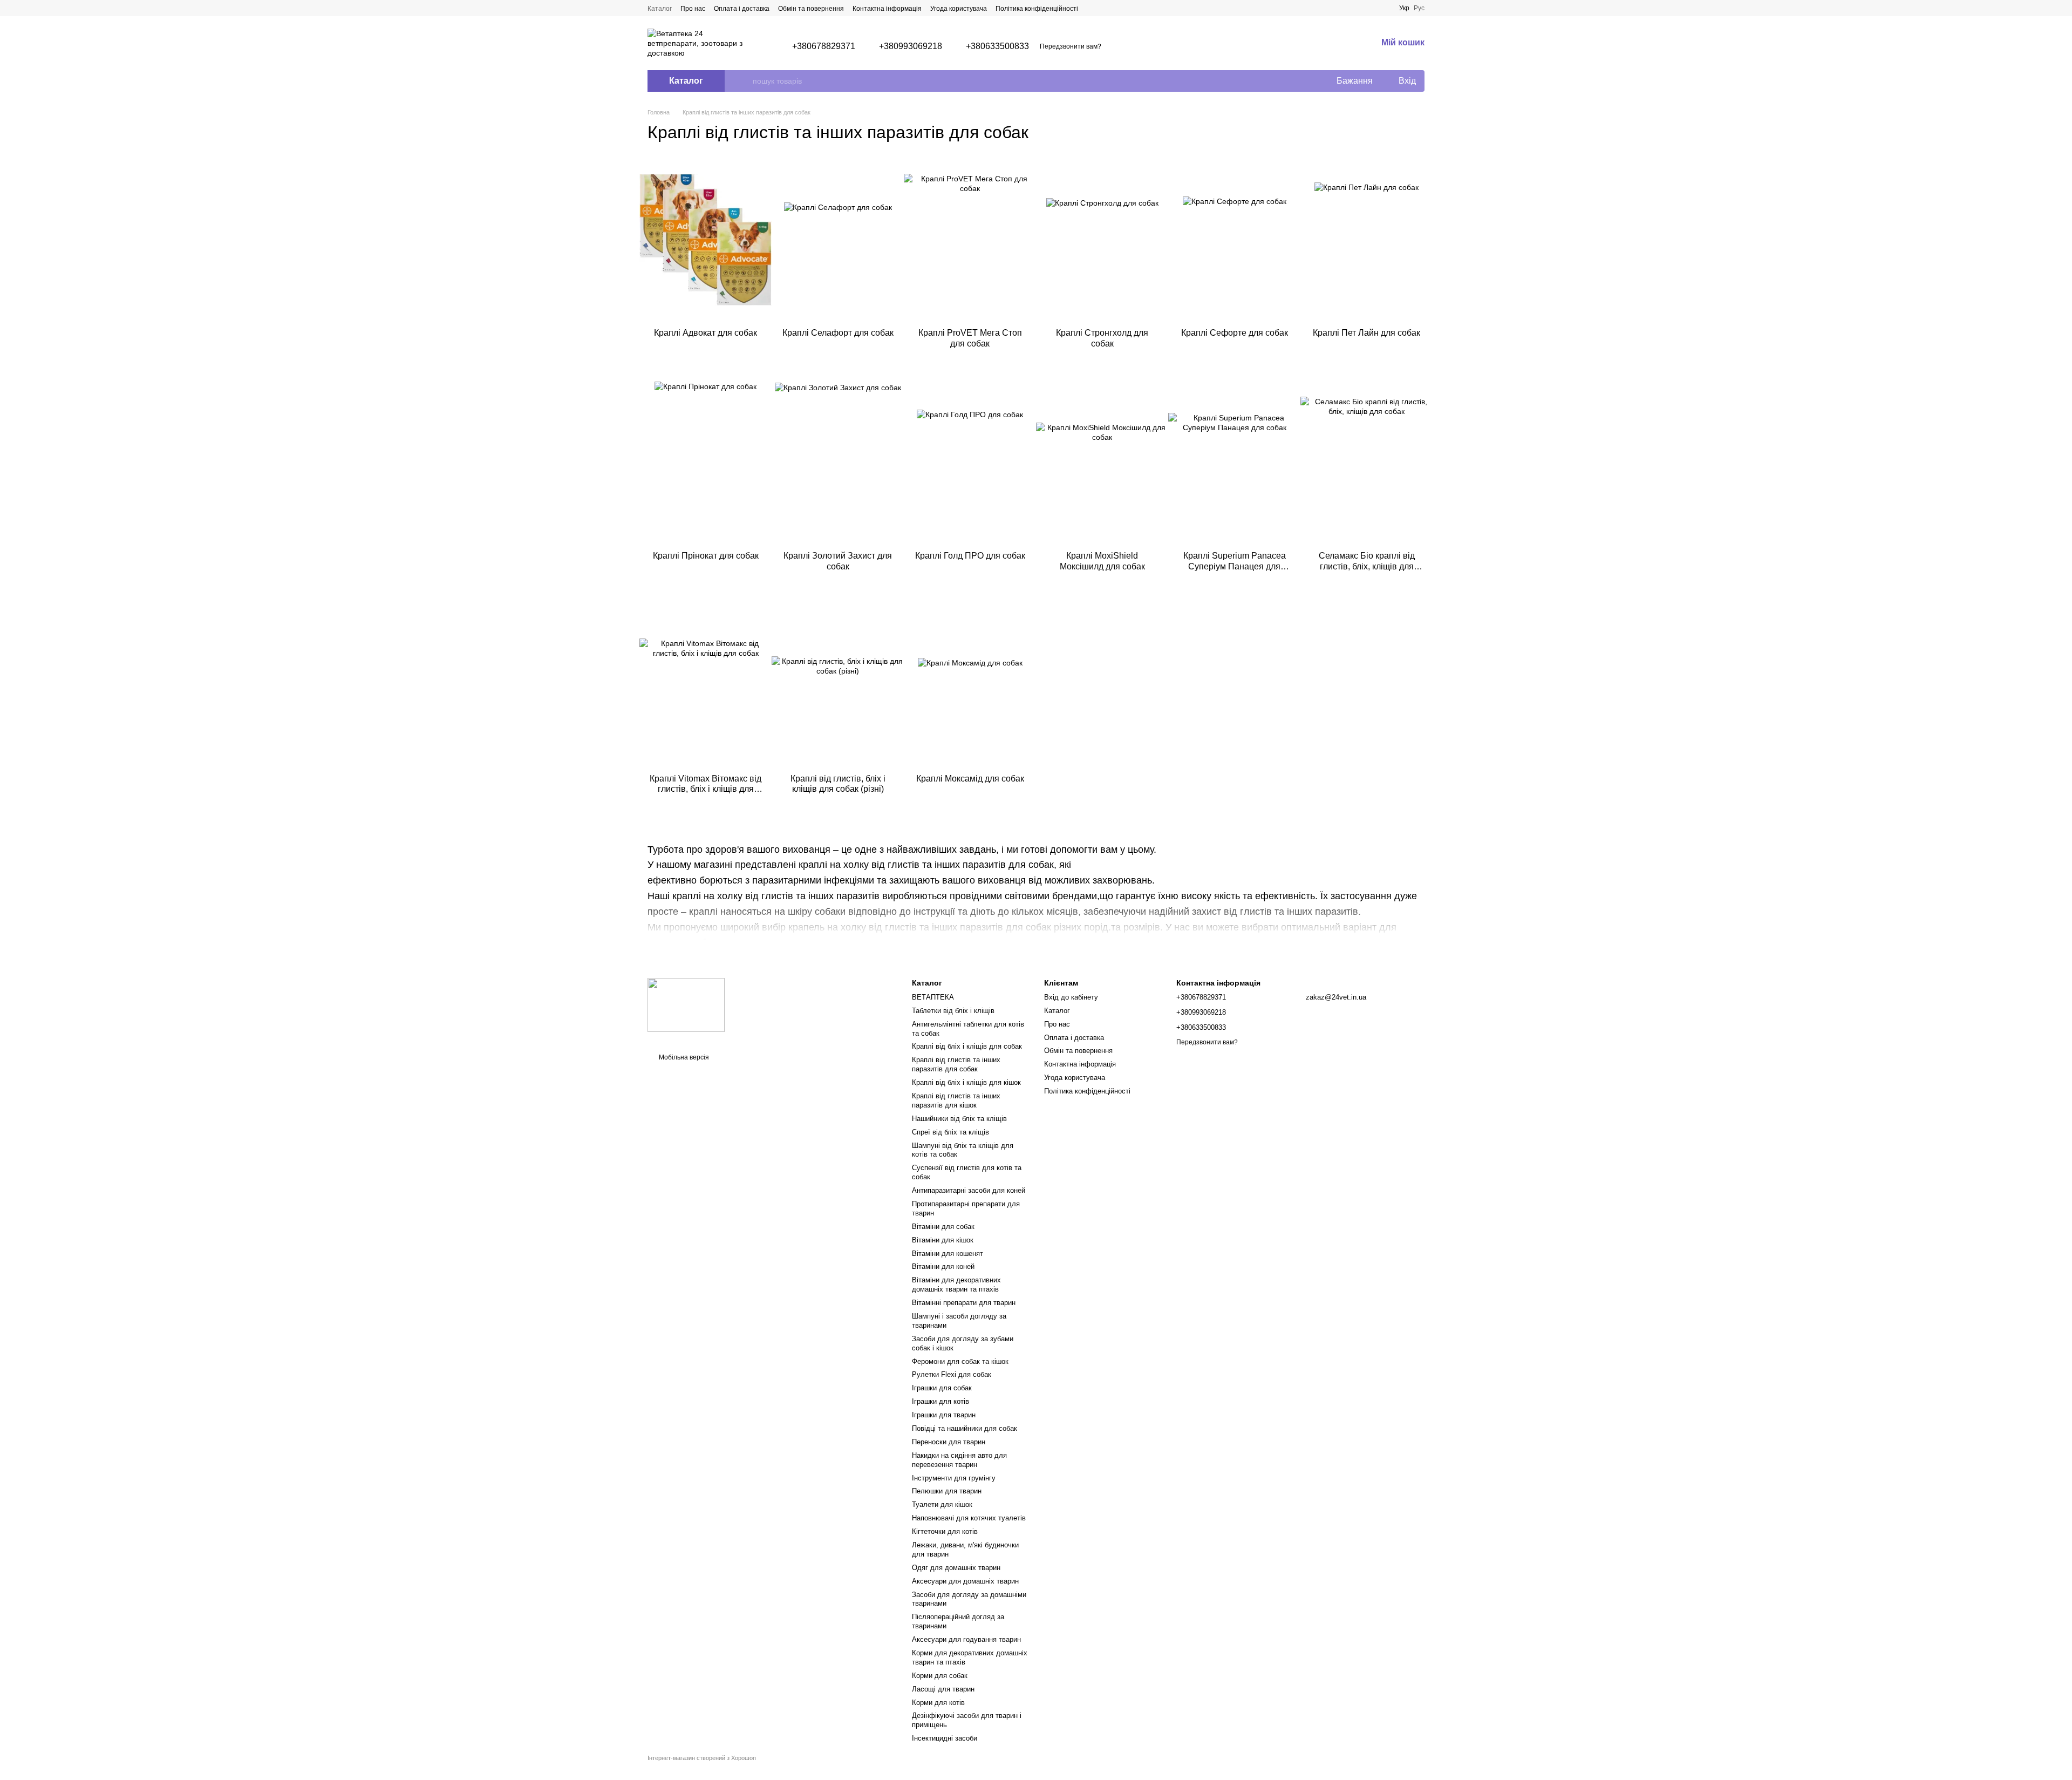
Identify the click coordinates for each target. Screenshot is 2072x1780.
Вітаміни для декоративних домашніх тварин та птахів (956, 1285)
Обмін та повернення (811, 9)
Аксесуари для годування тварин (966, 1639)
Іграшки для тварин (944, 1415)
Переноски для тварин (949, 1442)
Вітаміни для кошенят (948, 1254)
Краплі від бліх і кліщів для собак (967, 1046)
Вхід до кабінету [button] (1071, 997)
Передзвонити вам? (1071, 46)
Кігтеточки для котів (945, 1531)
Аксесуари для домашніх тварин (965, 1581)
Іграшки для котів (940, 1401)
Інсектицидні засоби (945, 1738)
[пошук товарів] (744, 81)
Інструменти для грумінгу (954, 1478)
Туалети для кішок (942, 1504)
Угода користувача (959, 9)
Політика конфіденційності (1037, 9)
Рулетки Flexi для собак (952, 1374)
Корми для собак (940, 1676)
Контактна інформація (887, 9)
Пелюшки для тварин (947, 1491)
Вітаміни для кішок (943, 1240)
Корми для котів (938, 1703)
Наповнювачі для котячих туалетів (969, 1518)
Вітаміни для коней (943, 1266)
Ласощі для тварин (943, 1689)
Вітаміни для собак (943, 1227)
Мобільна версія (683, 1057)
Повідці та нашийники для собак (965, 1428)
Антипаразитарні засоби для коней (969, 1190)
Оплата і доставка (742, 9)
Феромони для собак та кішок (960, 1361)
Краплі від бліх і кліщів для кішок (966, 1082)
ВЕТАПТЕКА (933, 997)
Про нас (693, 9)
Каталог (660, 9)
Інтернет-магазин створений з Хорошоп (702, 1758)
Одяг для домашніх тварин (956, 1568)
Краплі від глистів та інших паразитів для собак (956, 1064)
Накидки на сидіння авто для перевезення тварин (959, 1460)
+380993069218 (911, 46)
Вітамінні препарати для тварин (964, 1303)
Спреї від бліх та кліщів (950, 1132)
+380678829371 (824, 46)
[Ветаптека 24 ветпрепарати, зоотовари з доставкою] (686, 1004)
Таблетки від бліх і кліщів (953, 1011)
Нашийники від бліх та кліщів (959, 1119)
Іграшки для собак (942, 1388)
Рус (1419, 8)
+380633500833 (997, 46)
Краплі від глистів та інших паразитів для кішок (956, 1100)
